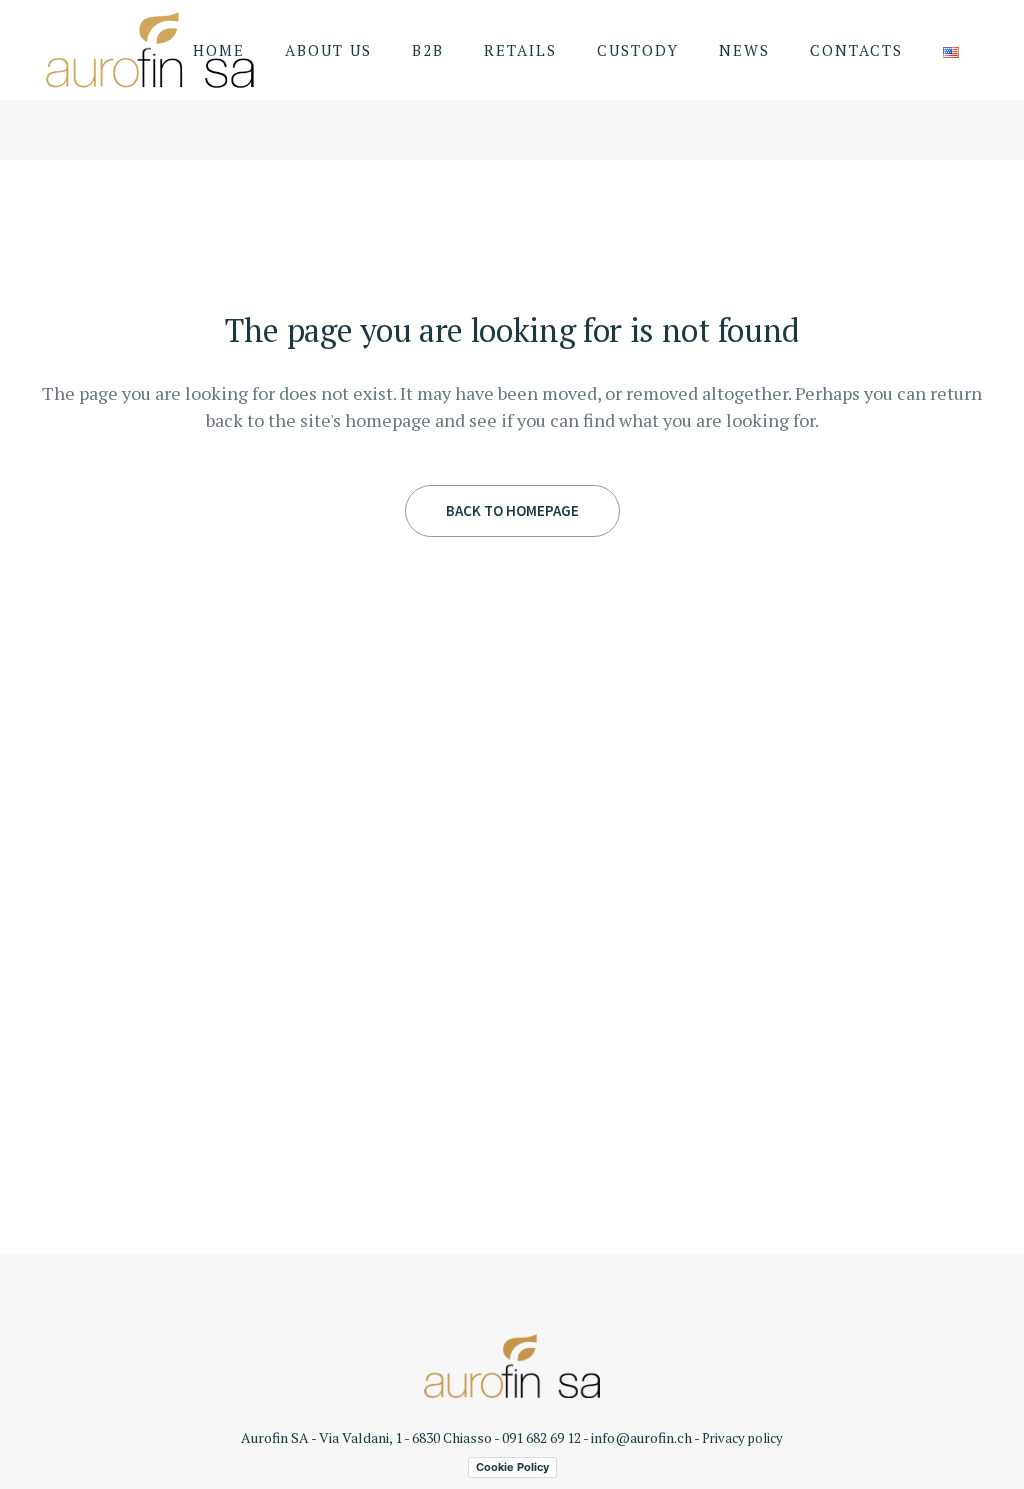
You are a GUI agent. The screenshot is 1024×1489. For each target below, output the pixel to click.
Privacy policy (742, 1438)
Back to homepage (512, 510)
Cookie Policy (512, 1467)
